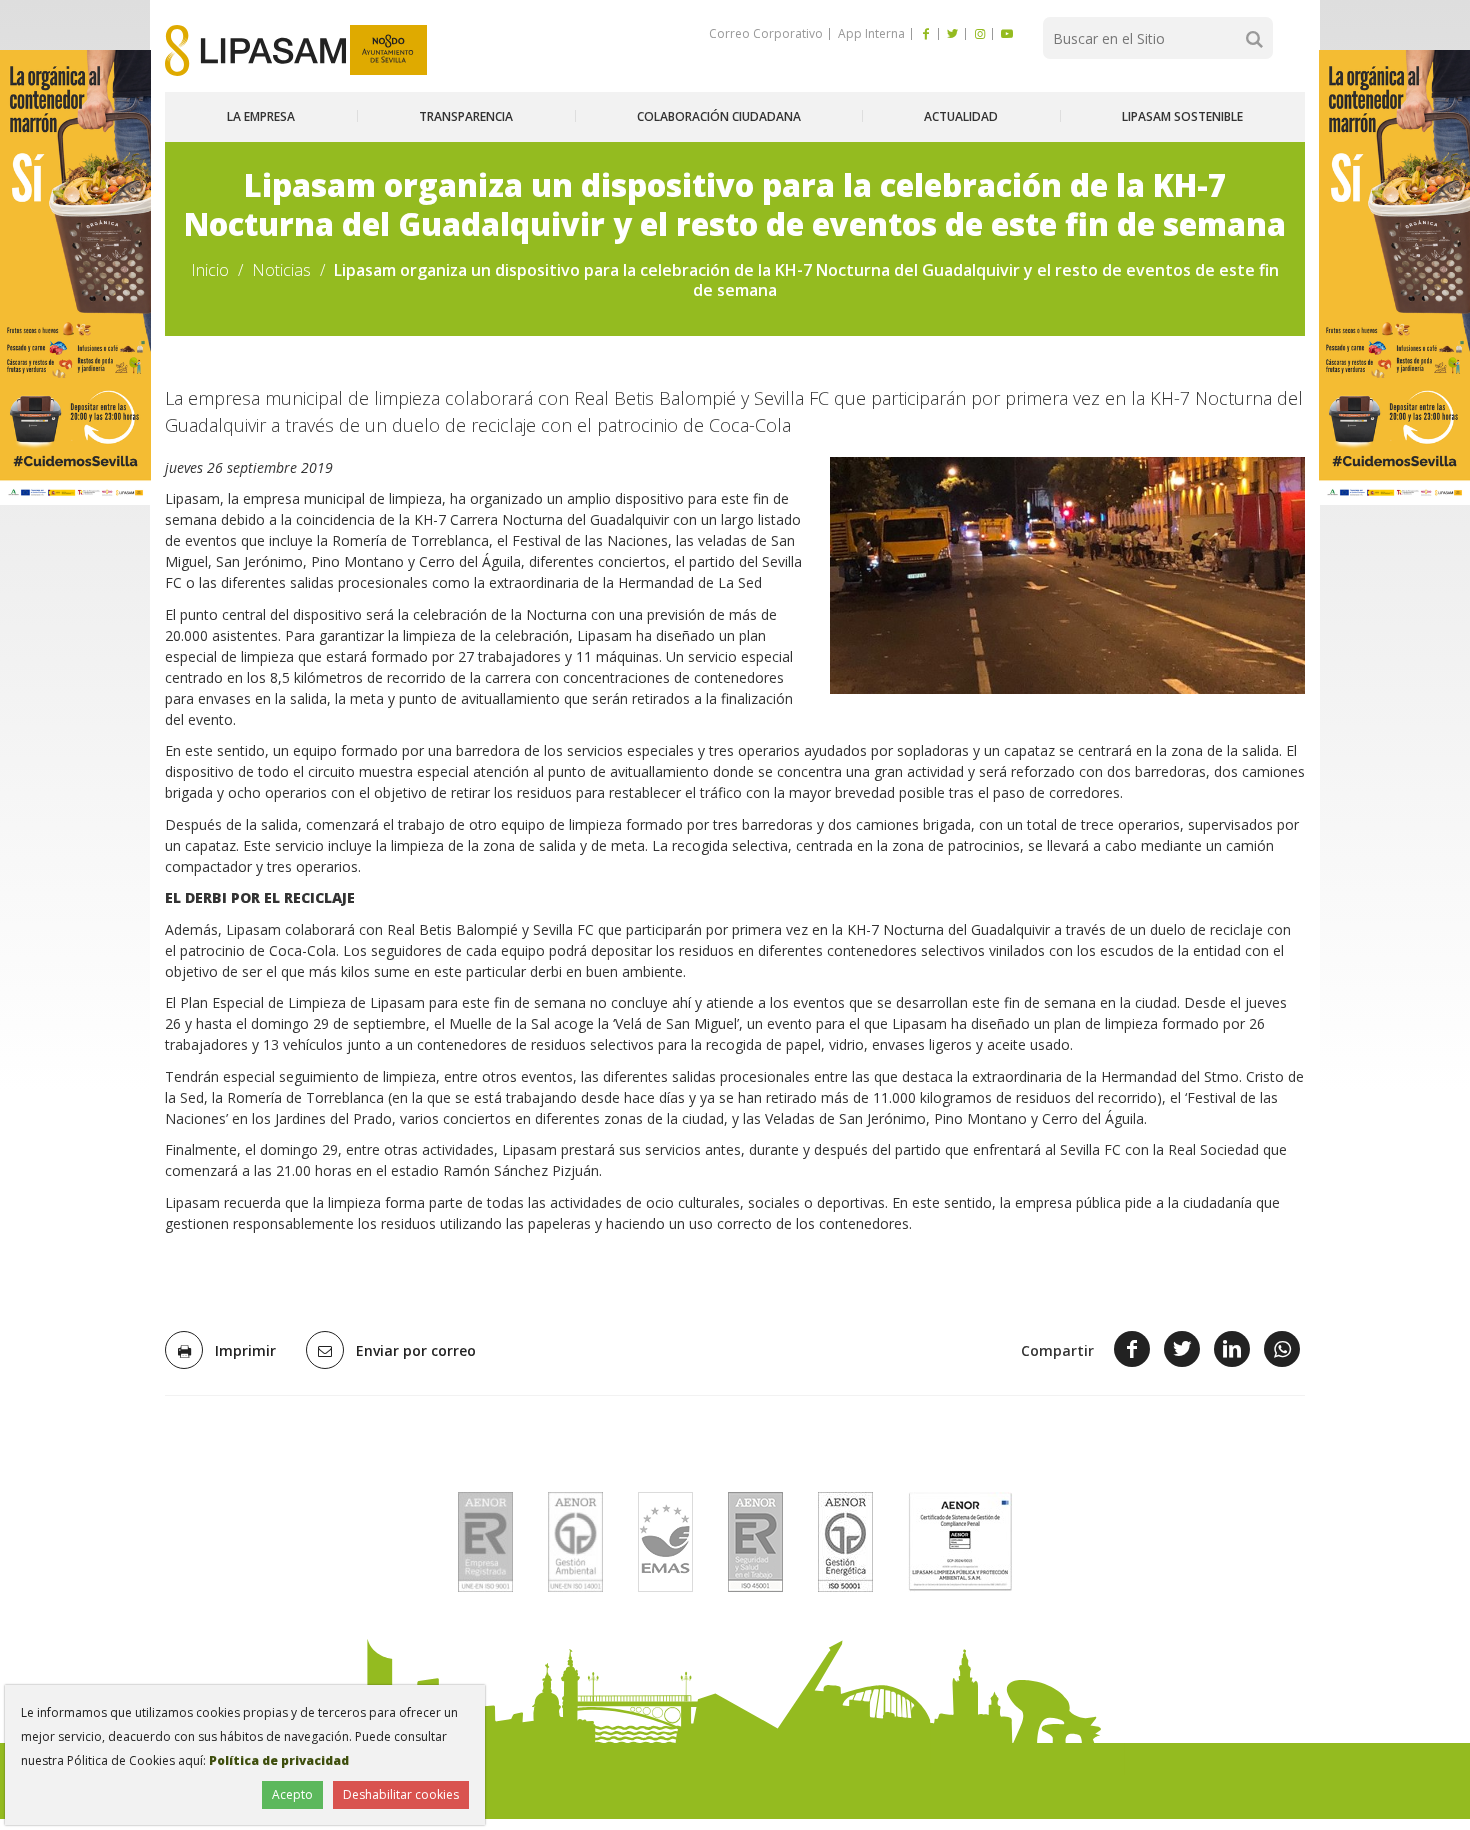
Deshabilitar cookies (401, 1794)
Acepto (292, 1794)
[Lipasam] (255, 50)
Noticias (281, 270)
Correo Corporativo (766, 33)
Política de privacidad (279, 1760)
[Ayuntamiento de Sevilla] (388, 50)
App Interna (870, 33)
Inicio (210, 270)
